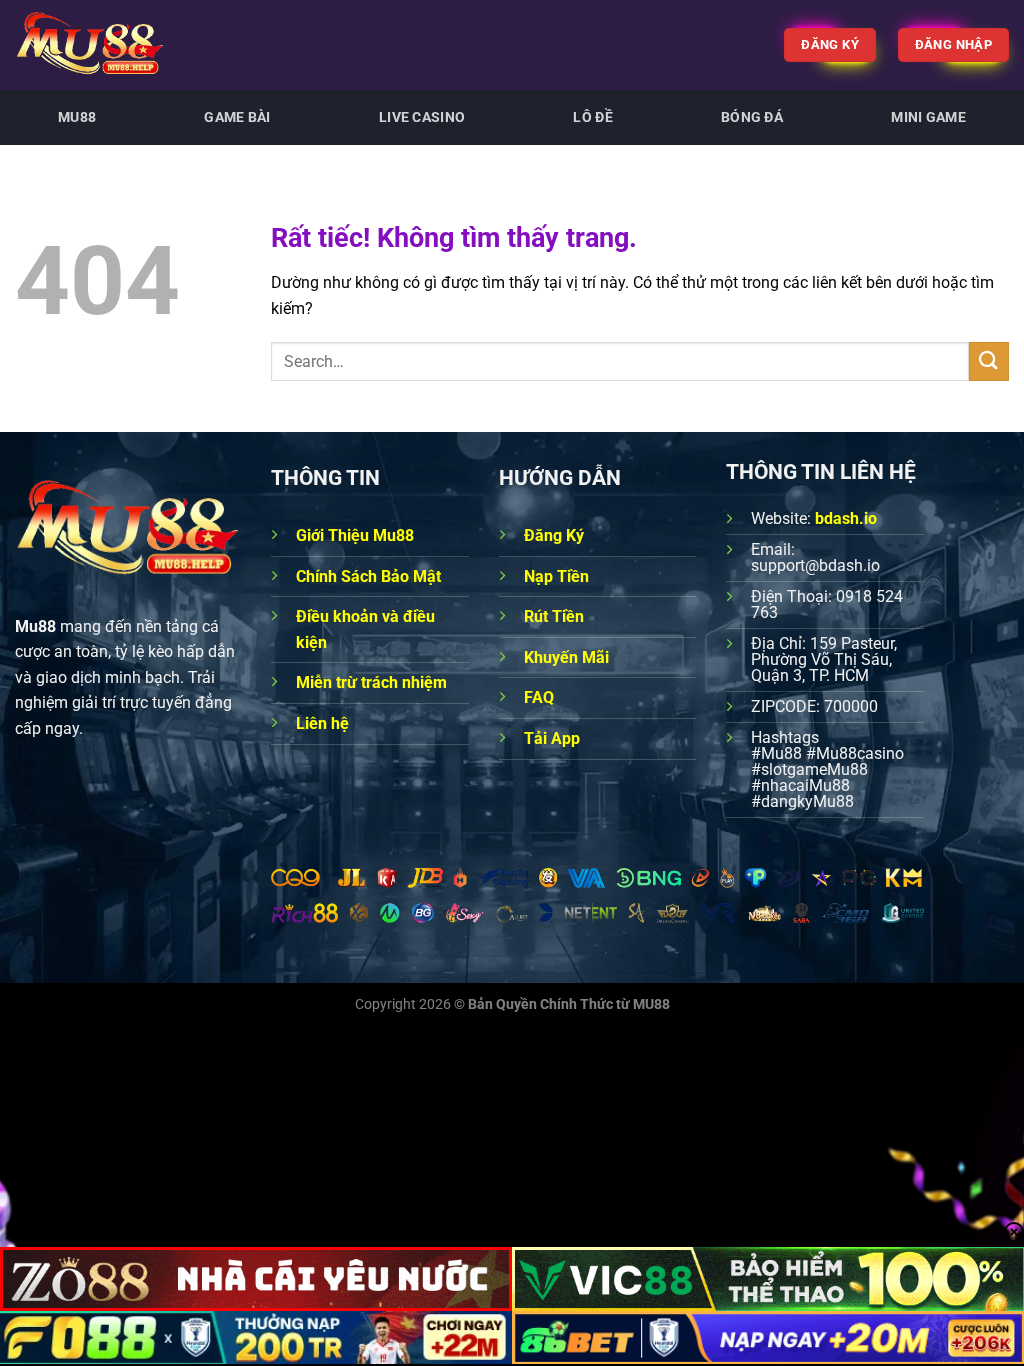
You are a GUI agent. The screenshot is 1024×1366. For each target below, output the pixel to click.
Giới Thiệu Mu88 (355, 535)
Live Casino (422, 117)
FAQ (539, 697)
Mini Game (928, 117)
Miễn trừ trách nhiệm (371, 682)
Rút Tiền (554, 616)
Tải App (552, 738)
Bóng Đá (752, 117)
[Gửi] (989, 361)
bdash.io (846, 518)
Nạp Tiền (556, 576)
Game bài (237, 117)
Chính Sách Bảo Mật (368, 576)
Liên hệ (322, 723)
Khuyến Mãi (566, 657)
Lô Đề (592, 117)
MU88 (77, 117)
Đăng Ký (554, 535)
